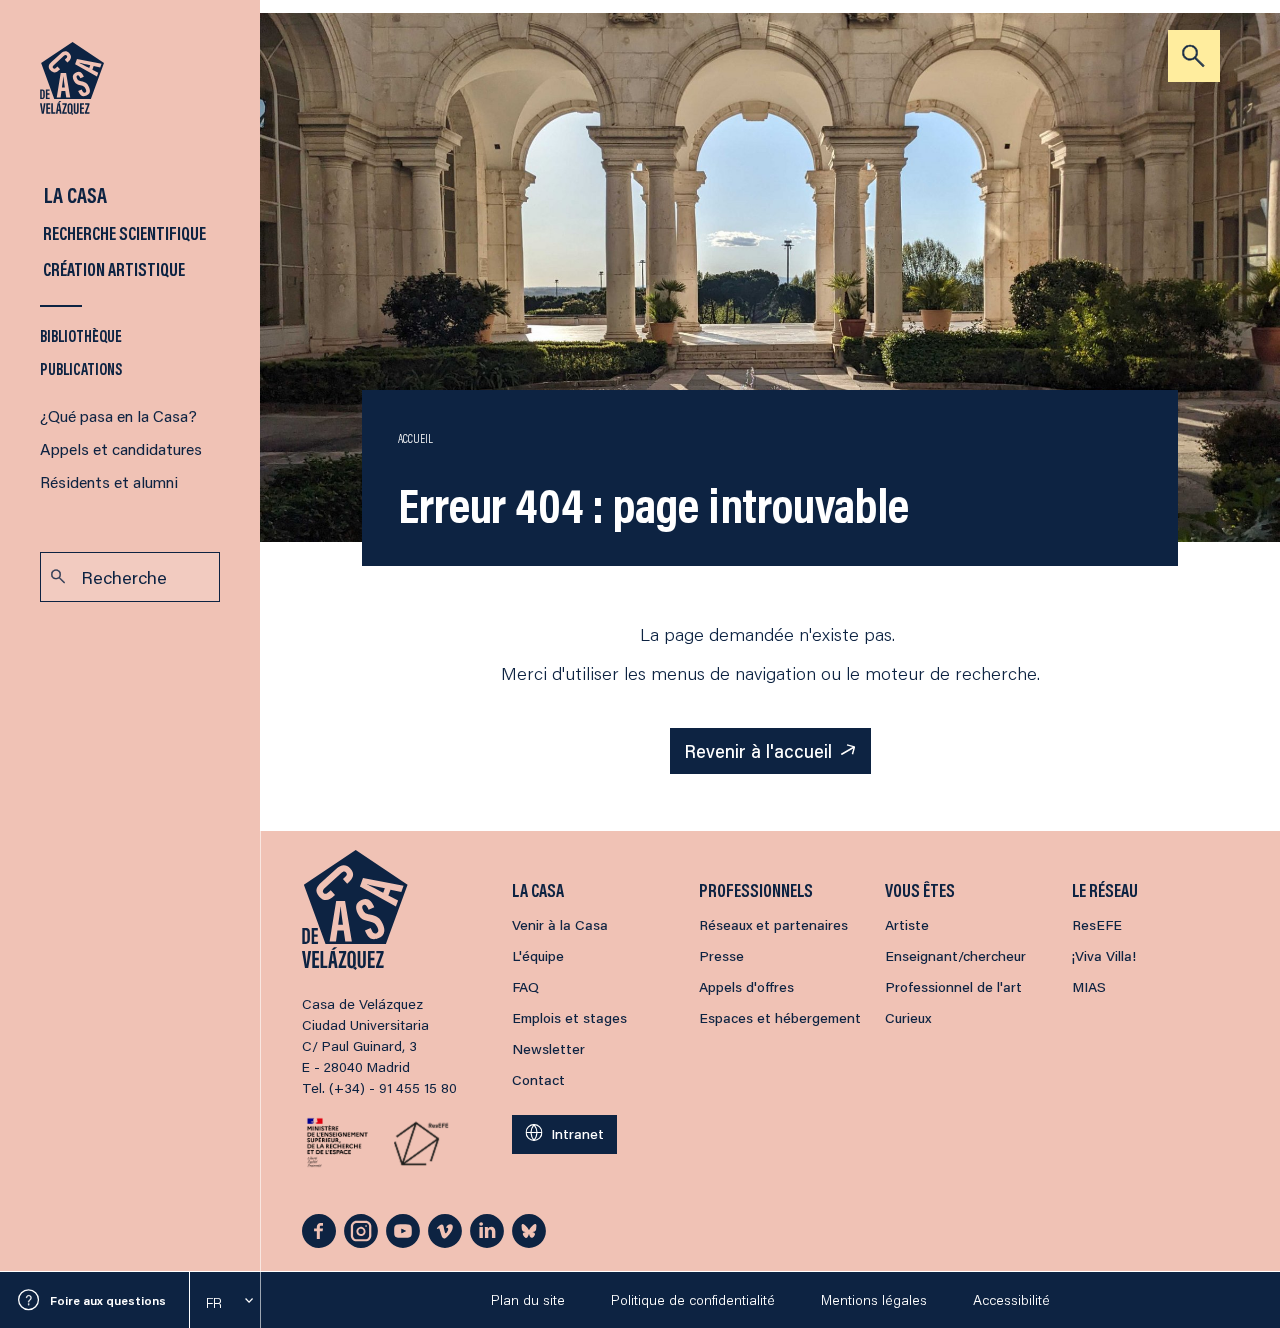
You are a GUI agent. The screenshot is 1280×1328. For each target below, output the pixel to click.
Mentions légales (874, 1300)
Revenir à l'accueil (758, 751)
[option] (225, 1303)
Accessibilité (1011, 1300)
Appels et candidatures (121, 448)
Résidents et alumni (109, 481)
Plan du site (528, 1300)
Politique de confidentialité (693, 1300)
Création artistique (112, 269)
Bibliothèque (81, 335)
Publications (81, 368)
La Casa (73, 194)
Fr (214, 1303)
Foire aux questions (108, 1300)
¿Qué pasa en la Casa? (118, 415)
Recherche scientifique (123, 233)
